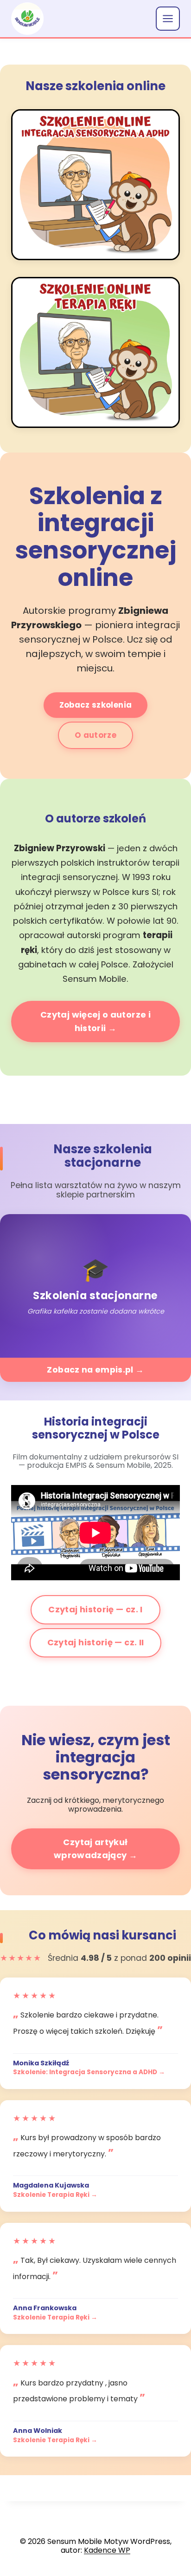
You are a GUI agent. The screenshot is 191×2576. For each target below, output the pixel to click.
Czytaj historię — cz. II (96, 1642)
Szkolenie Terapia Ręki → (55, 2195)
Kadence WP (107, 2550)
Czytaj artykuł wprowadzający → (95, 1849)
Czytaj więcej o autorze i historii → (95, 1021)
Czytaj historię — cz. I (95, 1609)
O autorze (95, 735)
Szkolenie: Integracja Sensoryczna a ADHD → (89, 2072)
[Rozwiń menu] (168, 19)
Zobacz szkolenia (95, 705)
